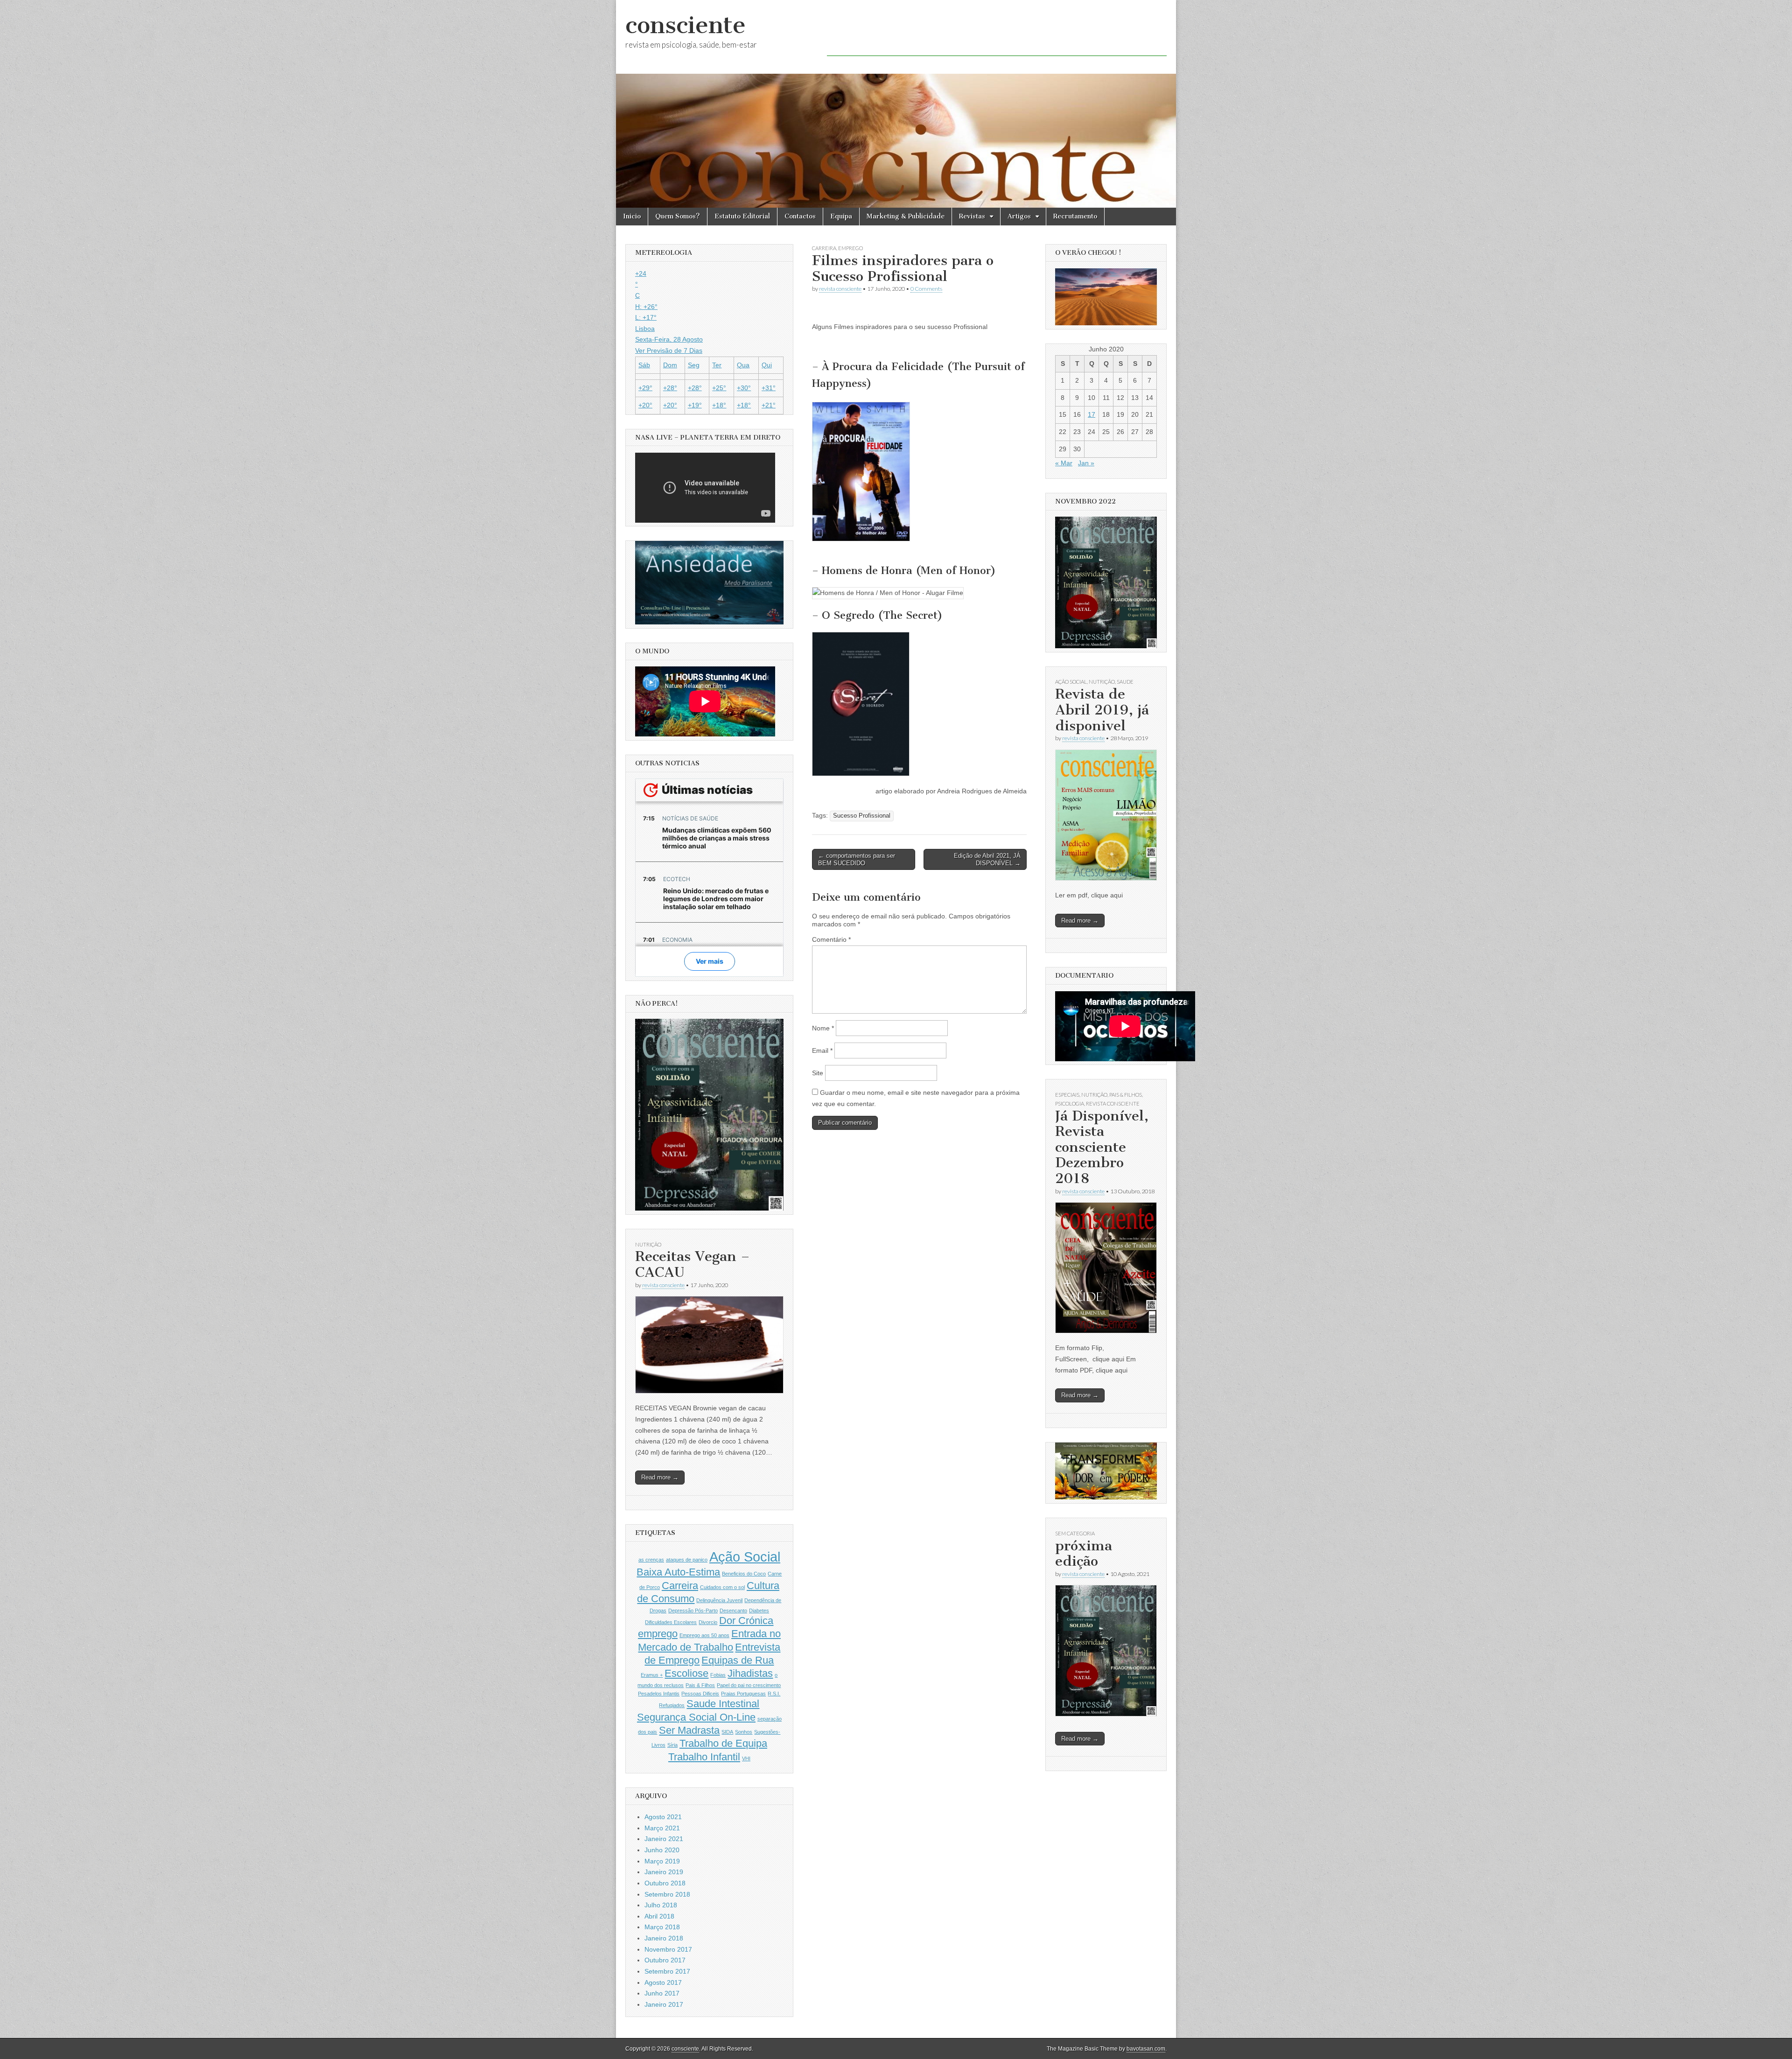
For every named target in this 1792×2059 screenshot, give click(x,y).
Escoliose (686, 1673)
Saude (1125, 682)
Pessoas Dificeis (700, 1694)
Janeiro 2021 (664, 1839)
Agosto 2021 (663, 1817)
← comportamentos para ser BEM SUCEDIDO (857, 859)
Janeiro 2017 (664, 2004)
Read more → (660, 1477)
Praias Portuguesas (743, 1694)
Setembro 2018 (667, 1894)
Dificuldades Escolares (671, 1622)
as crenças (651, 1560)
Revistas (972, 216)
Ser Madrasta (689, 1730)
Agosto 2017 (663, 1982)
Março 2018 (662, 1927)
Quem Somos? (678, 216)
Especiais (1067, 1095)
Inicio (632, 216)
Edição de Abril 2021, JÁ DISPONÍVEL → (987, 859)
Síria (672, 1745)
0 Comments (926, 289)
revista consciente (840, 289)
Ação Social (745, 1557)
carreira (824, 248)
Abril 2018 (659, 1916)
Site (818, 1073)
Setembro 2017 (667, 1971)
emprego (850, 248)
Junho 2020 (662, 1850)
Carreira (680, 1586)
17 (1092, 414)
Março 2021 (662, 1828)
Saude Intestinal (723, 1704)
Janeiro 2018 (664, 1938)
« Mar (1064, 463)
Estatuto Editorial (742, 216)
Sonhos (744, 1732)
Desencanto (733, 1611)
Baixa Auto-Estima (678, 1572)
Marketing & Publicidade (906, 216)
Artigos (1019, 216)
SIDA (727, 1732)
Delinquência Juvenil (719, 1600)
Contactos (800, 216)
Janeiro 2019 (664, 1872)
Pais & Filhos (700, 1685)
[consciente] (896, 104)
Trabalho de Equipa (723, 1743)
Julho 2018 (661, 1905)
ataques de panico (687, 1560)
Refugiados (672, 1705)
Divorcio (708, 1622)
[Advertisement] (997, 35)
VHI (746, 1758)
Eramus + (652, 1675)
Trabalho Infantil (704, 1757)
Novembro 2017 (668, 1949)
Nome (823, 1028)
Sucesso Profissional (862, 816)
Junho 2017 (662, 1993)
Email (822, 1051)
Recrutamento (1075, 216)
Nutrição (648, 1244)
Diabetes (759, 1611)
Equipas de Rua (738, 1660)
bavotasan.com (1146, 2049)
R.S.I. (774, 1694)
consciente (686, 25)
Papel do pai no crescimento (749, 1685)
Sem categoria (1075, 1533)
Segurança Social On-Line (696, 1717)
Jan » (1086, 463)
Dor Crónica (746, 1621)
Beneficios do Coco (744, 1574)
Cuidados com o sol (722, 1587)
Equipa (841, 216)
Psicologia (1070, 1103)
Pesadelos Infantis (659, 1694)
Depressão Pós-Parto (693, 1611)
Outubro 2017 (665, 1960)
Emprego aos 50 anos (704, 1635)
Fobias (718, 1675)
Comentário (831, 939)
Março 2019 (662, 1861)
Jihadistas (750, 1673)
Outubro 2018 (665, 1883)
